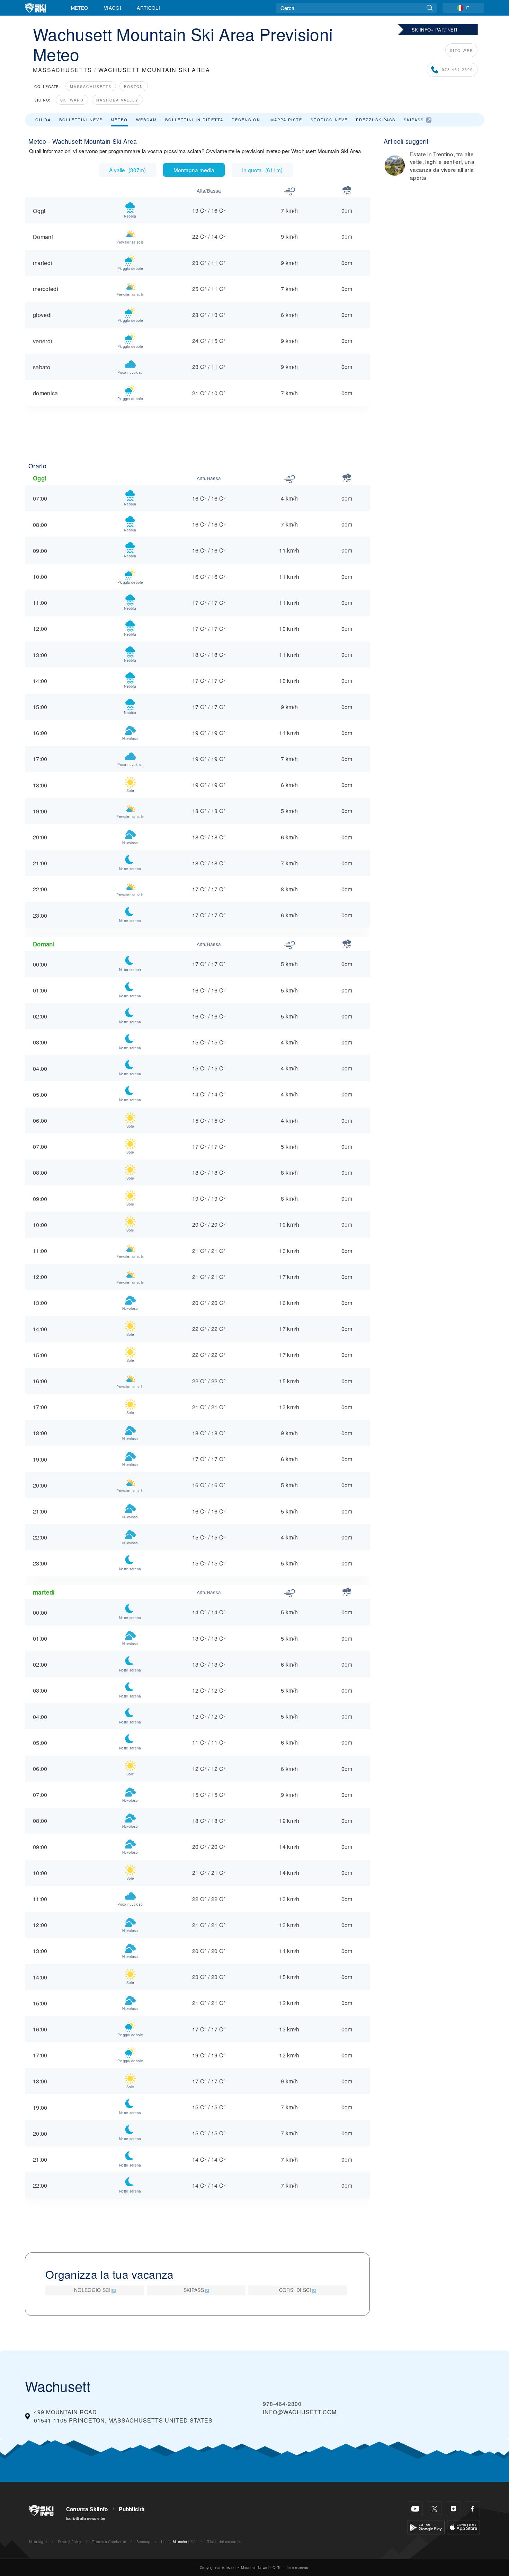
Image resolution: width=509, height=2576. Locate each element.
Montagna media (194, 170)
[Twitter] (434, 2509)
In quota (262, 170)
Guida (43, 120)
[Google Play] (426, 2527)
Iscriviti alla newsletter (86, 2518)
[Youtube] (415, 2509)
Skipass (414, 120)
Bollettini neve (81, 120)
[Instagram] (453, 2509)
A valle (127, 170)
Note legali (38, 2542)
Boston (134, 86)
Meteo (80, 8)
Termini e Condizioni (109, 2542)
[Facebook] (472, 2509)
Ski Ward (72, 100)
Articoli (148, 8)
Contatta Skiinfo (87, 2509)
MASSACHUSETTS (62, 70)
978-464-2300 (457, 69)
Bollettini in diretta (194, 120)
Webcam (146, 120)
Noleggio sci (92, 2290)
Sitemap (143, 2542)
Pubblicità (132, 2509)
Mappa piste (286, 120)
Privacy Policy (69, 2542)
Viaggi (113, 8)
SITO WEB (461, 50)
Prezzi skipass (376, 120)
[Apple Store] (463, 2527)
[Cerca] (430, 8)
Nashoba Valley (117, 100)
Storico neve (329, 120)
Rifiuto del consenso (224, 2542)
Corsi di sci (295, 2290)
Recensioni (247, 120)
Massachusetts (91, 86)
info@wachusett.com (300, 2412)
